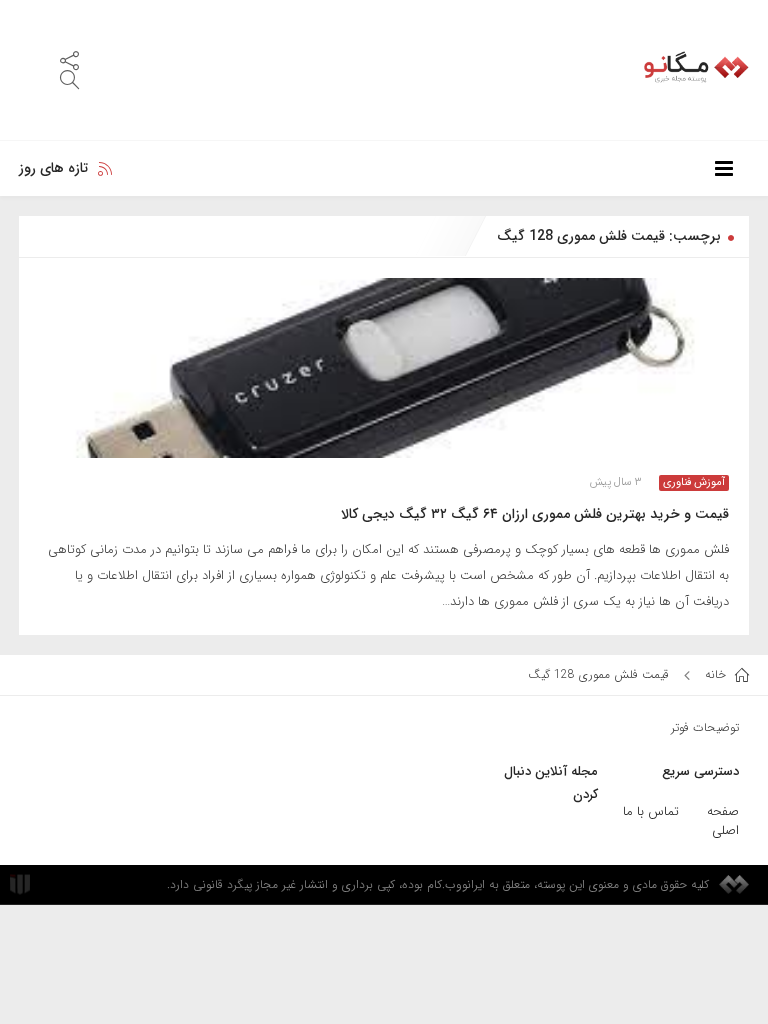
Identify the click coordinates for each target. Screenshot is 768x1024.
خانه (717, 674)
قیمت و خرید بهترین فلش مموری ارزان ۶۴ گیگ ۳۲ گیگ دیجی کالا (535, 514)
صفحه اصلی (723, 821)
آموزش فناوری (694, 483)
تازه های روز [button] (53, 168)
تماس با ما (651, 811)
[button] (69, 59)
